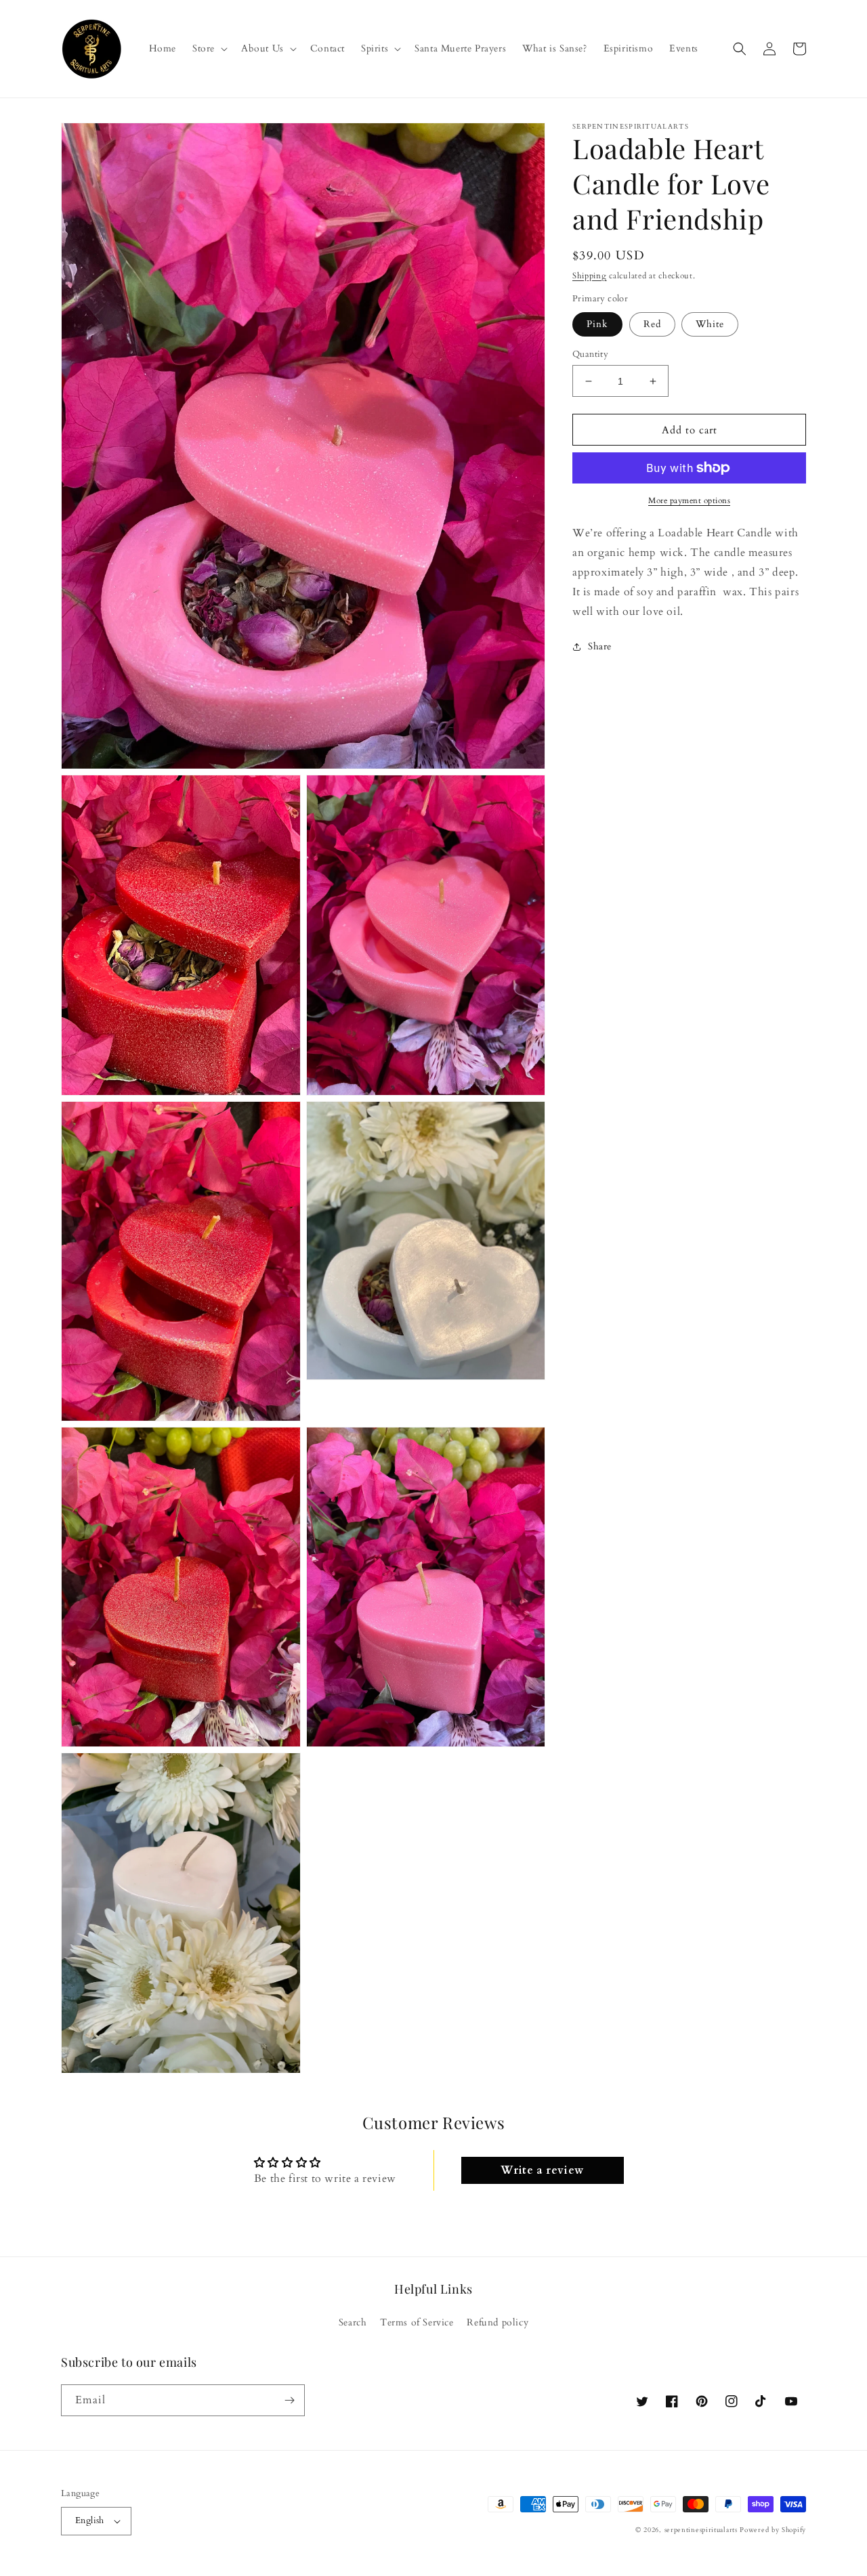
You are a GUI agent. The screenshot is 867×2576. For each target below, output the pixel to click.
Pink (597, 324)
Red (652, 324)
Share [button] (600, 646)
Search (353, 2322)
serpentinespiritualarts (701, 2530)
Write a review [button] (542, 2170)
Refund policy (498, 2322)
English (90, 2520)
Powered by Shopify (773, 2530)
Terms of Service (417, 2322)
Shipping (590, 276)
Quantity (590, 354)
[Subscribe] (289, 2400)
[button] (209, 49)
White (710, 324)
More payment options (689, 500)
